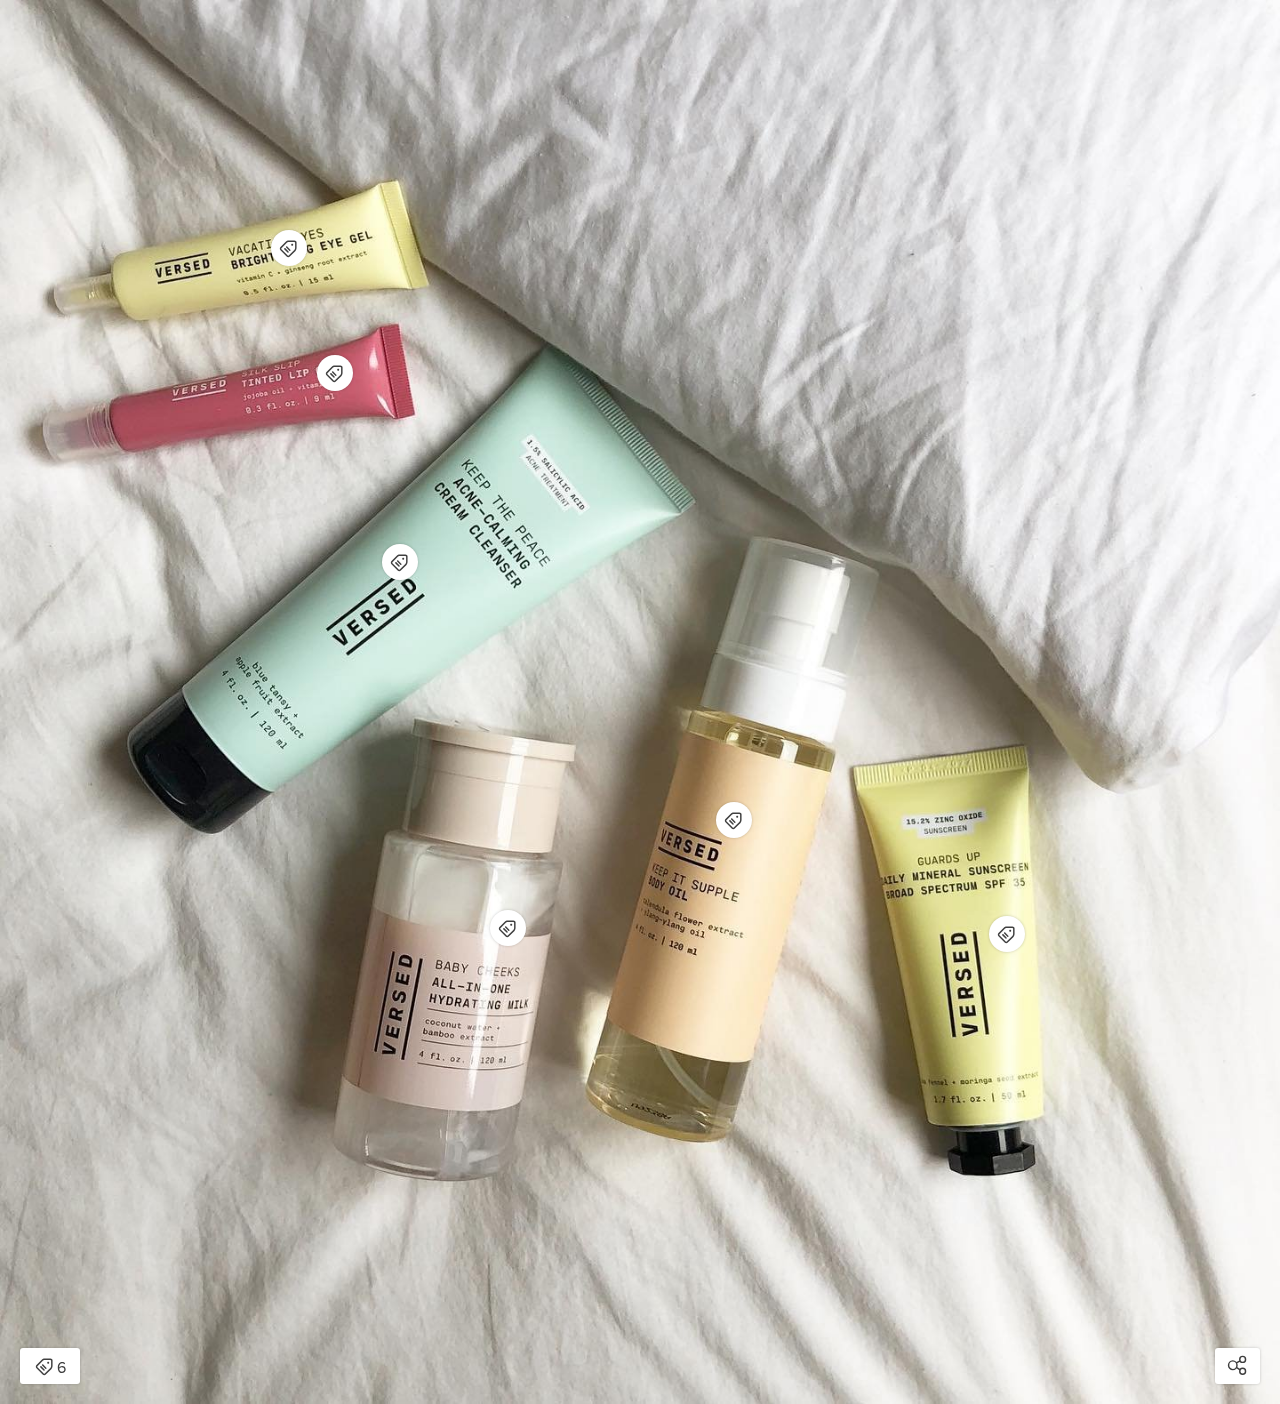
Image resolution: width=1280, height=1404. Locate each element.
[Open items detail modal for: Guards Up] (1007, 934)
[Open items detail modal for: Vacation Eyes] (289, 248)
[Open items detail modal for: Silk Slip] (335, 373)
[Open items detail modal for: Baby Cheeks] (508, 928)
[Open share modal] (1237, 1366)
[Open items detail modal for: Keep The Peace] (400, 562)
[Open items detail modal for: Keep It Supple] (734, 820)
